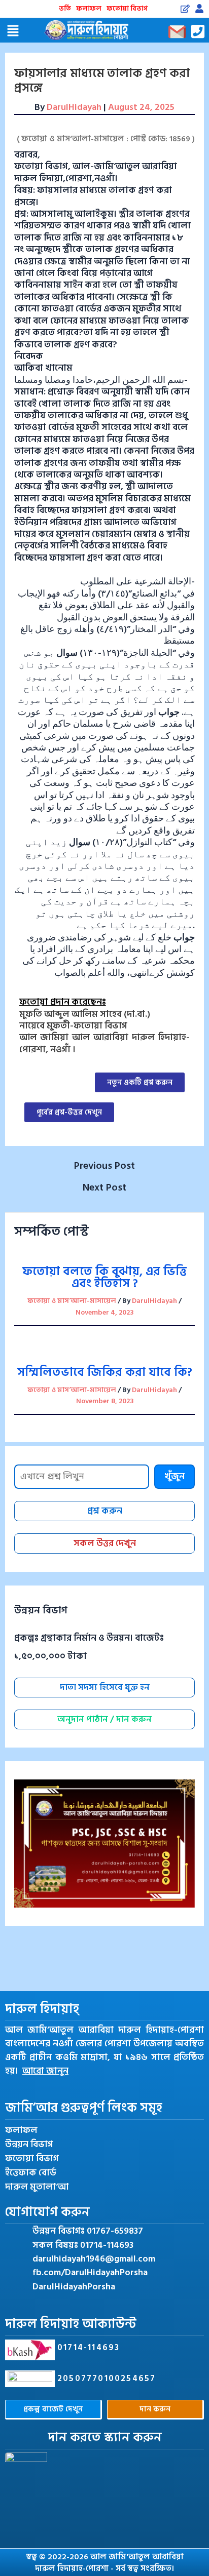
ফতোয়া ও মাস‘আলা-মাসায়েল (72, 1301)
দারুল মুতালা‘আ (37, 2187)
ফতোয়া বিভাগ (127, 8)
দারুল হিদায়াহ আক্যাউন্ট (71, 2324)
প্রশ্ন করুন (105, 1511)
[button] (13, 31)
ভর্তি (65, 8)
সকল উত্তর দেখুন (105, 1543)
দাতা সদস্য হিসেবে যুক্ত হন (105, 1687)
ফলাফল (89, 8)
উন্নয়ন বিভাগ (29, 2145)
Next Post (104, 1187)
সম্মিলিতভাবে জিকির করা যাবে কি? (105, 1372)
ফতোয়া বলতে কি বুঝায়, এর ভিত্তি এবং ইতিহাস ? (104, 1277)
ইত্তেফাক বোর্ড (31, 2173)
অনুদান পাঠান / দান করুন (104, 1719)
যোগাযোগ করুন (47, 2212)
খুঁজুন (175, 1476)
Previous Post (104, 1166)
